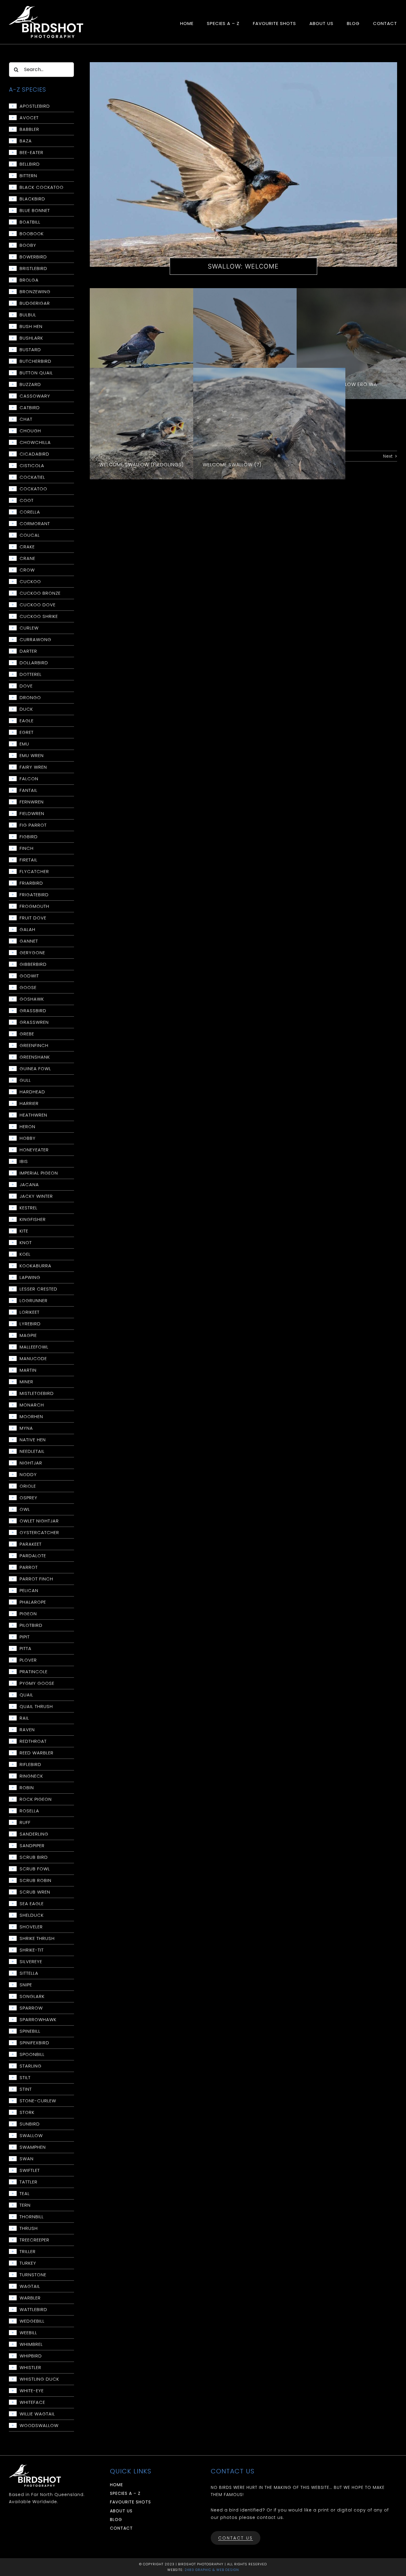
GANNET (29, 941)
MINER (26, 1382)
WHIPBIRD (31, 2356)
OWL (25, 1509)
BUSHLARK (31, 338)
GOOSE (28, 988)
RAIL (24, 1718)
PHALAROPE (33, 1602)
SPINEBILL (30, 2031)
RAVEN (27, 1730)
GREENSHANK (35, 1057)
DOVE (26, 686)
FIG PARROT (33, 825)
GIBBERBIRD (33, 964)
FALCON (29, 779)
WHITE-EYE (32, 2391)
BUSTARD (30, 350)
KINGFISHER (33, 1219)
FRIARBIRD (31, 883)
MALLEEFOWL (34, 1347)
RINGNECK (31, 1776)
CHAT (26, 419)
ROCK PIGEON (36, 1799)
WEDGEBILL (32, 2321)
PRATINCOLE (34, 1672)
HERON (27, 1127)
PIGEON (28, 1614)
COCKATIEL (32, 477)
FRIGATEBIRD (34, 895)
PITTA (26, 1649)
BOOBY (28, 245)
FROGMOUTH (34, 906)
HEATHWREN (33, 1115)
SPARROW (31, 2008)
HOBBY (28, 1138)
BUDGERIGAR (35, 303)
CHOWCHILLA (35, 442)
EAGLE (27, 721)
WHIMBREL (31, 2344)
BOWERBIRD (33, 257)
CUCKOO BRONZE (40, 593)
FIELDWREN (32, 814)
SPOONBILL (32, 2054)
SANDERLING (34, 1834)
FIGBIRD (29, 837)
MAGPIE (28, 1335)
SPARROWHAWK (38, 2020)
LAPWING (30, 1277)
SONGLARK (32, 1996)
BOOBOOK (32, 234)
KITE (24, 1231)
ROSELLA (29, 1811)
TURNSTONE (33, 2275)
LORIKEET (30, 1312)
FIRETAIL (29, 860)
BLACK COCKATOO (42, 187)
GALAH (27, 930)
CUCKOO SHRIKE (39, 616)
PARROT (29, 1567)
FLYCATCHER (34, 872)
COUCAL (30, 535)
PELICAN (29, 1591)
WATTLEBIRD (33, 2310)
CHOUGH (30, 431)
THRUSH (29, 2228)
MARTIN (28, 1370)
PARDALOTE (33, 1556)
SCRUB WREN (35, 1892)
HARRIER (29, 1103)
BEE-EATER (32, 153)
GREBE (27, 1034)
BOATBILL (30, 222)
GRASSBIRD (33, 1011)
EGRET (27, 732)
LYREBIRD (30, 1324)
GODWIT (29, 976)
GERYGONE (32, 953)
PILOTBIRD (31, 1625)
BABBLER (29, 129)
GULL (25, 1080)
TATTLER (29, 2182)
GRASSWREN (34, 1022)
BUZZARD (30, 384)
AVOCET (29, 118)
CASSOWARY (35, 396)
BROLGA (29, 280)
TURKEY (28, 2263)
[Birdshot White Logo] (46, 8)
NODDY (28, 1475)
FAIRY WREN (33, 767)
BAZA (26, 141)
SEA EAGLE (32, 1904)
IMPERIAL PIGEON (39, 1173)
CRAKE (27, 547)
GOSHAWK (32, 999)
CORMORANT (35, 524)
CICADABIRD (34, 454)
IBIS (24, 1161)
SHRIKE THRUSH (37, 1938)
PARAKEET (31, 1544)
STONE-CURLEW (38, 2101)
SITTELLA (29, 1973)
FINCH (27, 848)
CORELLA (30, 512)
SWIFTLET (30, 2170)
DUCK (26, 709)
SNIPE (26, 1985)
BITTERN (28, 176)
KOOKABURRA (36, 1266)
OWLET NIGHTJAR (39, 1521)
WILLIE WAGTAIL (37, 2414)
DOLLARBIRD (34, 663)
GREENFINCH (34, 1046)
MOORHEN (31, 1417)
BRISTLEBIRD (33, 269)
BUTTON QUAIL (36, 373)
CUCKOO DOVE (38, 605)
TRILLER (28, 2252)
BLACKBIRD (32, 199)
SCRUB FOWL (35, 1869)
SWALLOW (31, 2136)
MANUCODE (33, 1359)
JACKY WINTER (36, 1196)
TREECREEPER (34, 2240)
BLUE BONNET (35, 211)
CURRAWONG (36, 640)
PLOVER (28, 1660)
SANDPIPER (32, 1846)
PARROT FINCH (36, 1579)
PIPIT (25, 1637)
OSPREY (29, 1498)
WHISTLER (30, 2368)
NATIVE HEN (33, 1440)
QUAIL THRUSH (36, 1707)
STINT (26, 2089)
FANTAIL (29, 790)
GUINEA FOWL (35, 1069)
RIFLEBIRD (30, 1765)
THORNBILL (32, 2217)
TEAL (25, 2194)
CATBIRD (30, 408)
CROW (27, 570)
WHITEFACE (32, 2402)
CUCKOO (30, 582)
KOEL (25, 1254)
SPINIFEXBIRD (34, 2043)
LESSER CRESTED (38, 1289)
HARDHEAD (32, 1092)
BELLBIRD (30, 164)
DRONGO (30, 698)
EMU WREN (32, 756)
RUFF (25, 1822)
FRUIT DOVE (33, 918)
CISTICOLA (32, 466)
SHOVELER (31, 1927)
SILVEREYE (31, 1962)
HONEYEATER (34, 1150)
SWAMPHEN (33, 2147)
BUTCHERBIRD (36, 361)
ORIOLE (28, 1486)
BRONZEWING (35, 292)
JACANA (29, 1185)
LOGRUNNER (34, 1301)
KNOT (26, 1243)
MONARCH (32, 1405)
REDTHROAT (33, 1741)
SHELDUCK (32, 1915)
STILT (25, 2078)
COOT (27, 500)
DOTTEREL (31, 674)
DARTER (28, 651)
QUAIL (26, 1695)
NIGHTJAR (31, 1463)
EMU (24, 744)
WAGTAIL (30, 2286)
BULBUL (28, 315)
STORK (27, 2112)
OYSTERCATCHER (39, 1533)
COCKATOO (33, 489)
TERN (25, 2205)
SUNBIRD (30, 2124)
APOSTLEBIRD (35, 106)
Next (388, 456)
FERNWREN (32, 802)
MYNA (26, 1428)
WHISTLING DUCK (39, 2379)
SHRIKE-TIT (32, 1950)
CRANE (27, 558)
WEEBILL (28, 2333)
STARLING (31, 2066)
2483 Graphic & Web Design (212, 2570)
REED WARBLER (37, 1753)
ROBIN (27, 1788)
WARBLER (30, 2298)
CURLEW (29, 628)
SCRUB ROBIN (36, 1880)
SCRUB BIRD (34, 1857)
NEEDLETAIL (32, 1451)
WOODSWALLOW (39, 2426)
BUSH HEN (31, 326)
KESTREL (29, 1208)
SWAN (27, 2159)
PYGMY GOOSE (37, 1683)
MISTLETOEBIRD (37, 1393)
